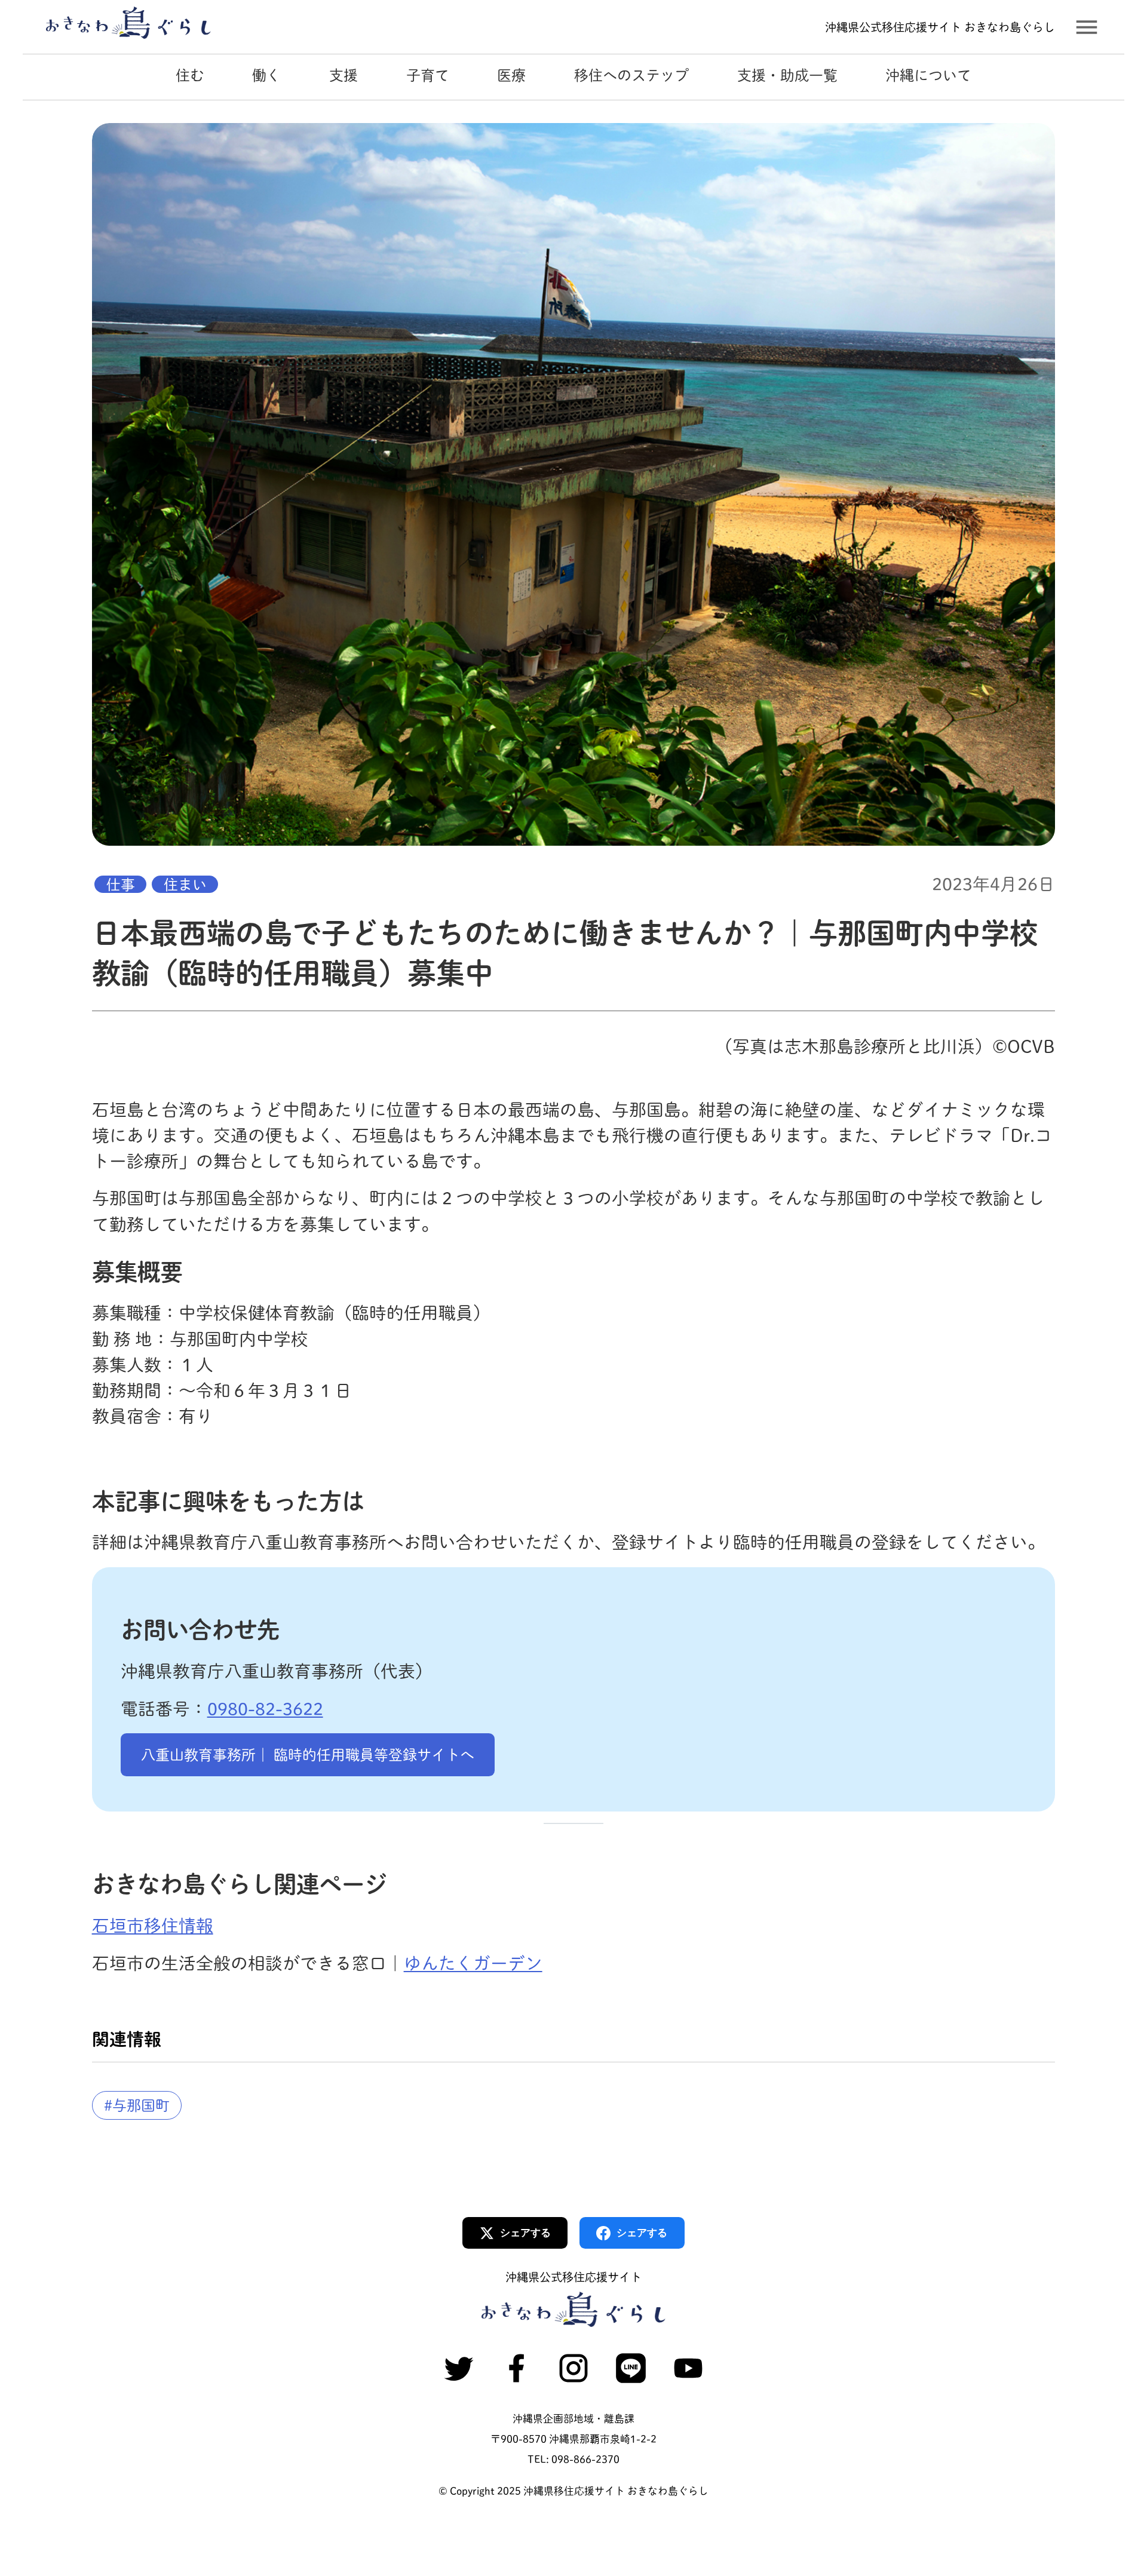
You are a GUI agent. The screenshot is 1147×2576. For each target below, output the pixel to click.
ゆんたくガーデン (473, 1963)
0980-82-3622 (265, 1709)
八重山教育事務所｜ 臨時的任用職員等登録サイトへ (308, 1755)
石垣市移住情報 (153, 1926)
